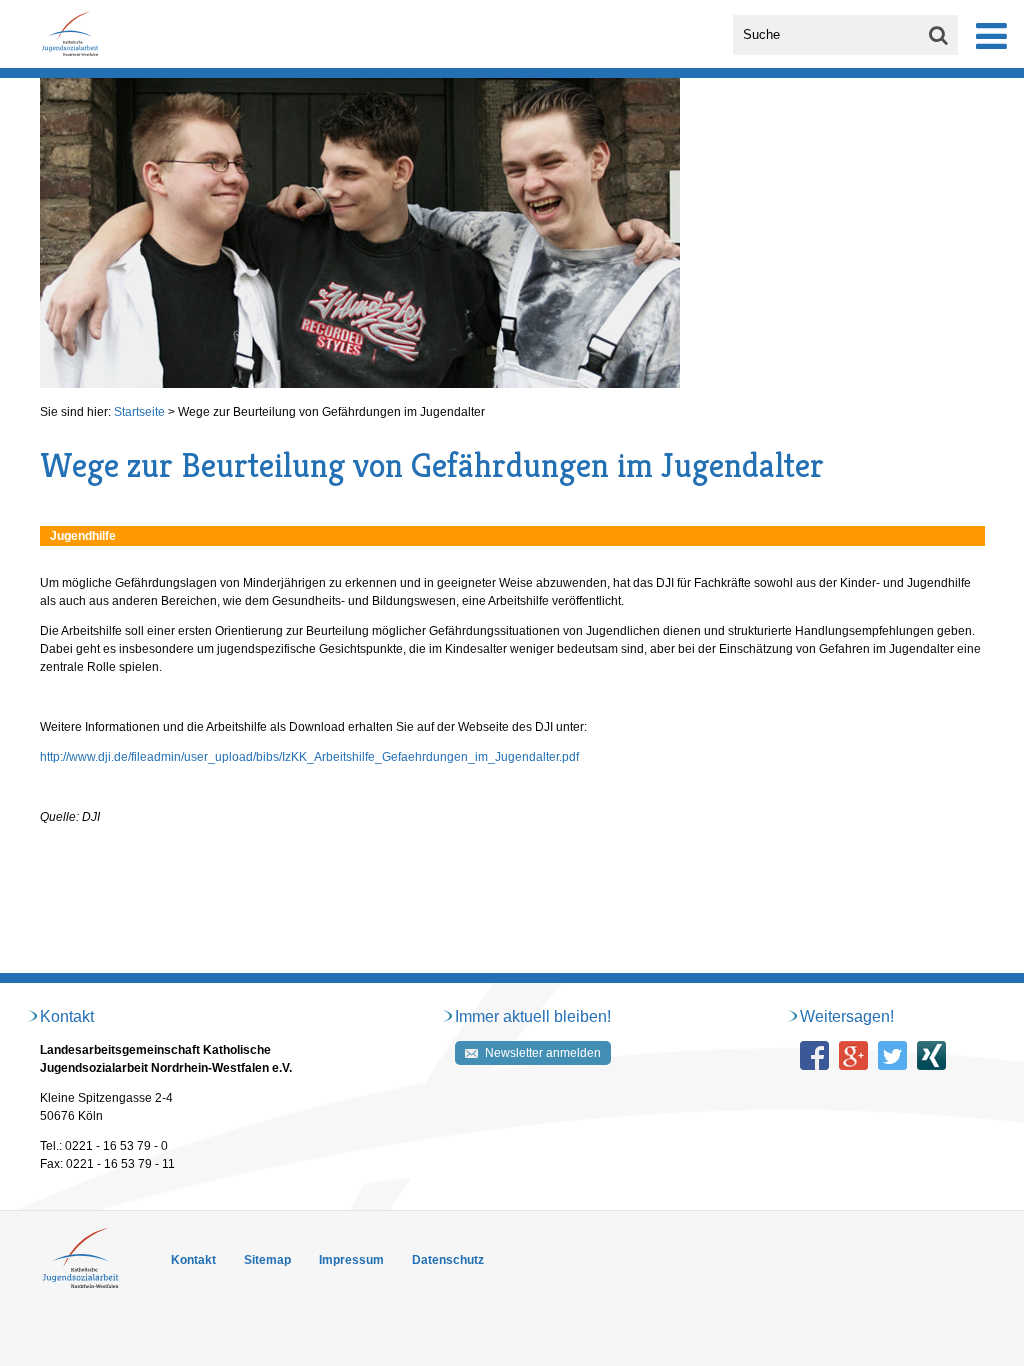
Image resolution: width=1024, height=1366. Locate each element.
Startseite (139, 412)
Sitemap (267, 1260)
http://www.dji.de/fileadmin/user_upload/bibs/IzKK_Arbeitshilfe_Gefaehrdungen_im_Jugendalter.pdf (309, 757)
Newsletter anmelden (543, 1053)
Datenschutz (448, 1260)
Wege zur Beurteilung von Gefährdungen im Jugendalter (331, 412)
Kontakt (193, 1260)
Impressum (351, 1260)
